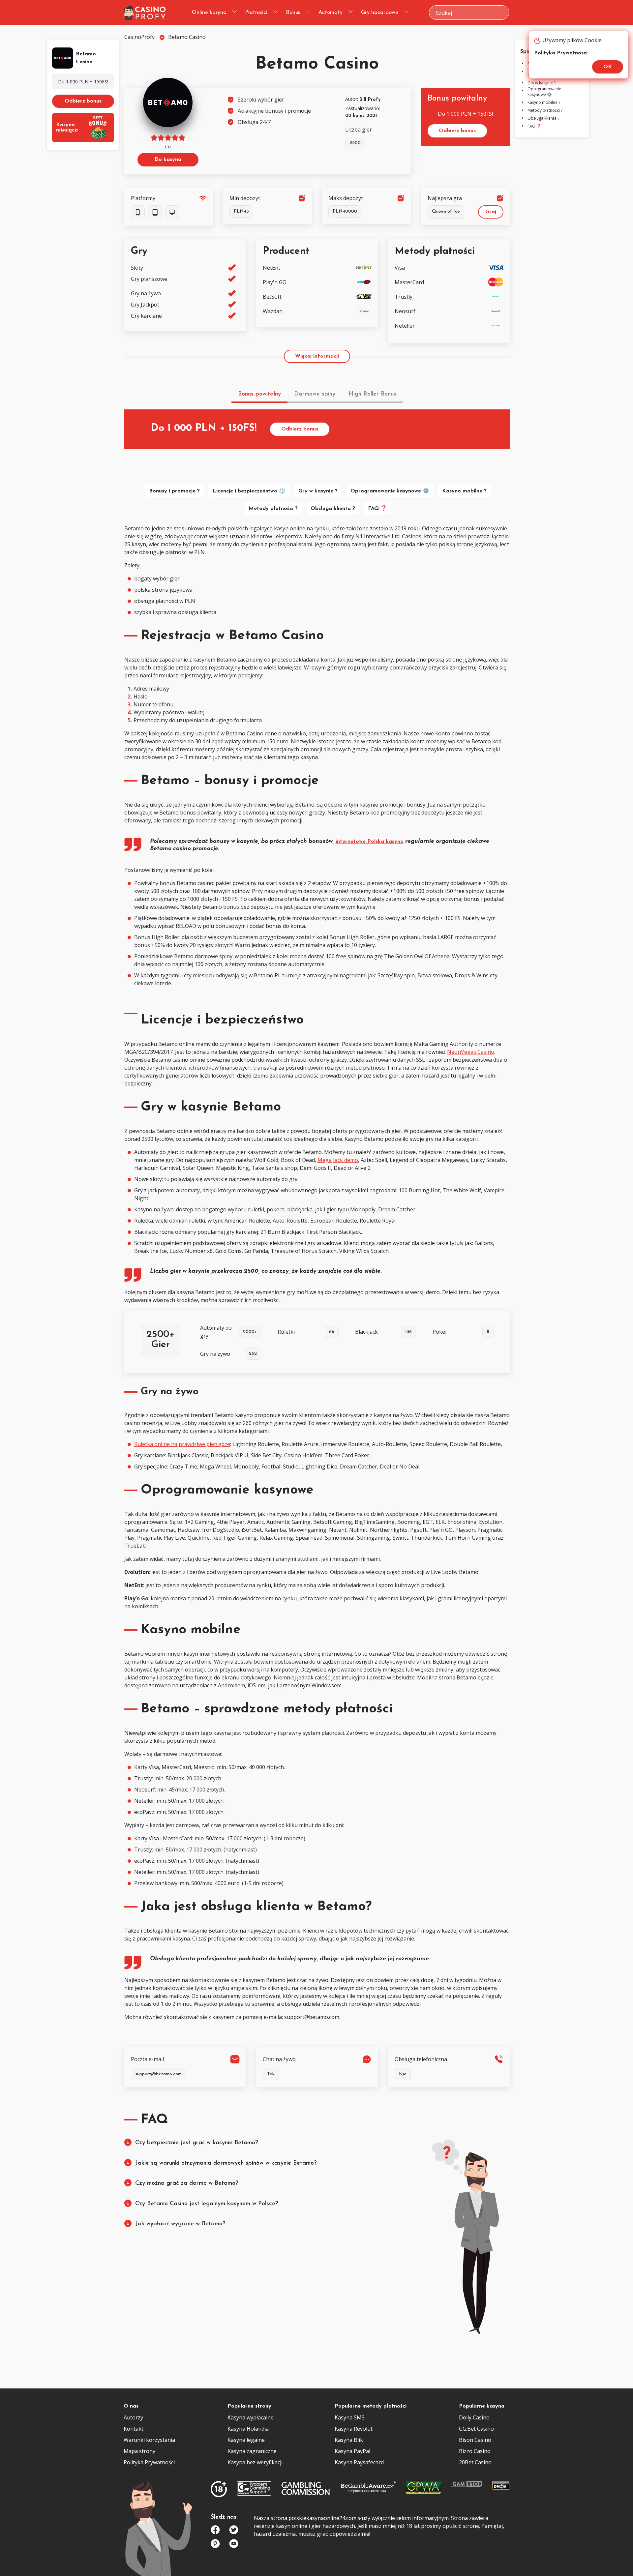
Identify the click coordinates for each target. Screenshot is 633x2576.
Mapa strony (139, 2451)
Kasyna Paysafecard (359, 2462)
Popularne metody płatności (371, 2406)
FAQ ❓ (377, 509)
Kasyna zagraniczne (252, 2451)
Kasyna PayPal (352, 2451)
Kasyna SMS (350, 2417)
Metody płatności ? (273, 509)
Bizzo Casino (475, 2451)
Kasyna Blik (349, 2440)
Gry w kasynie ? (318, 491)
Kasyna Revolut (354, 2429)
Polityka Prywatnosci (561, 53)
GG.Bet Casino (476, 2429)
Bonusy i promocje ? (174, 491)
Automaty (331, 13)
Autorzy (133, 2417)
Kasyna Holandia (248, 2429)
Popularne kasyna (482, 2406)
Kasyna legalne (246, 2440)
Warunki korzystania (149, 2440)
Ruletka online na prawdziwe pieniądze (182, 1444)
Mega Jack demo (338, 1160)
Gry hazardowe (380, 13)
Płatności (256, 13)
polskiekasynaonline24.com (322, 2518)
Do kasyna (168, 160)
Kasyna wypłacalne (251, 2417)
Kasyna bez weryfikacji (255, 2462)
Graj (491, 212)
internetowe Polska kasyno (370, 842)
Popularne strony (249, 2406)
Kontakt (134, 2429)
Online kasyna (209, 13)
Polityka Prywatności (149, 2462)
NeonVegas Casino (471, 1052)
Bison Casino (475, 2440)
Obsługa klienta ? (333, 509)
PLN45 (241, 211)
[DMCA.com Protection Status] (501, 2487)
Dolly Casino (474, 2417)
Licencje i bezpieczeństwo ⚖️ (249, 491)
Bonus (293, 13)
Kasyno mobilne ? (464, 491)
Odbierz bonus (83, 101)
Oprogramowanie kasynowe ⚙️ (390, 491)
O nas (131, 2406)
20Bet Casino (475, 2462)
